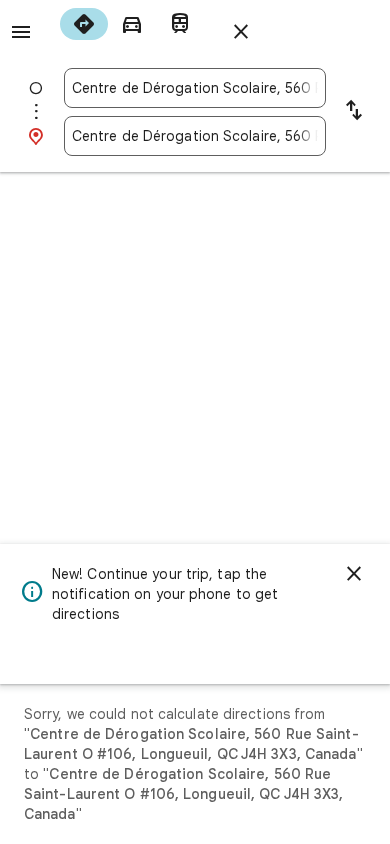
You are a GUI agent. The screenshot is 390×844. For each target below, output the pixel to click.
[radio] (84, 24)
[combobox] (195, 88)
